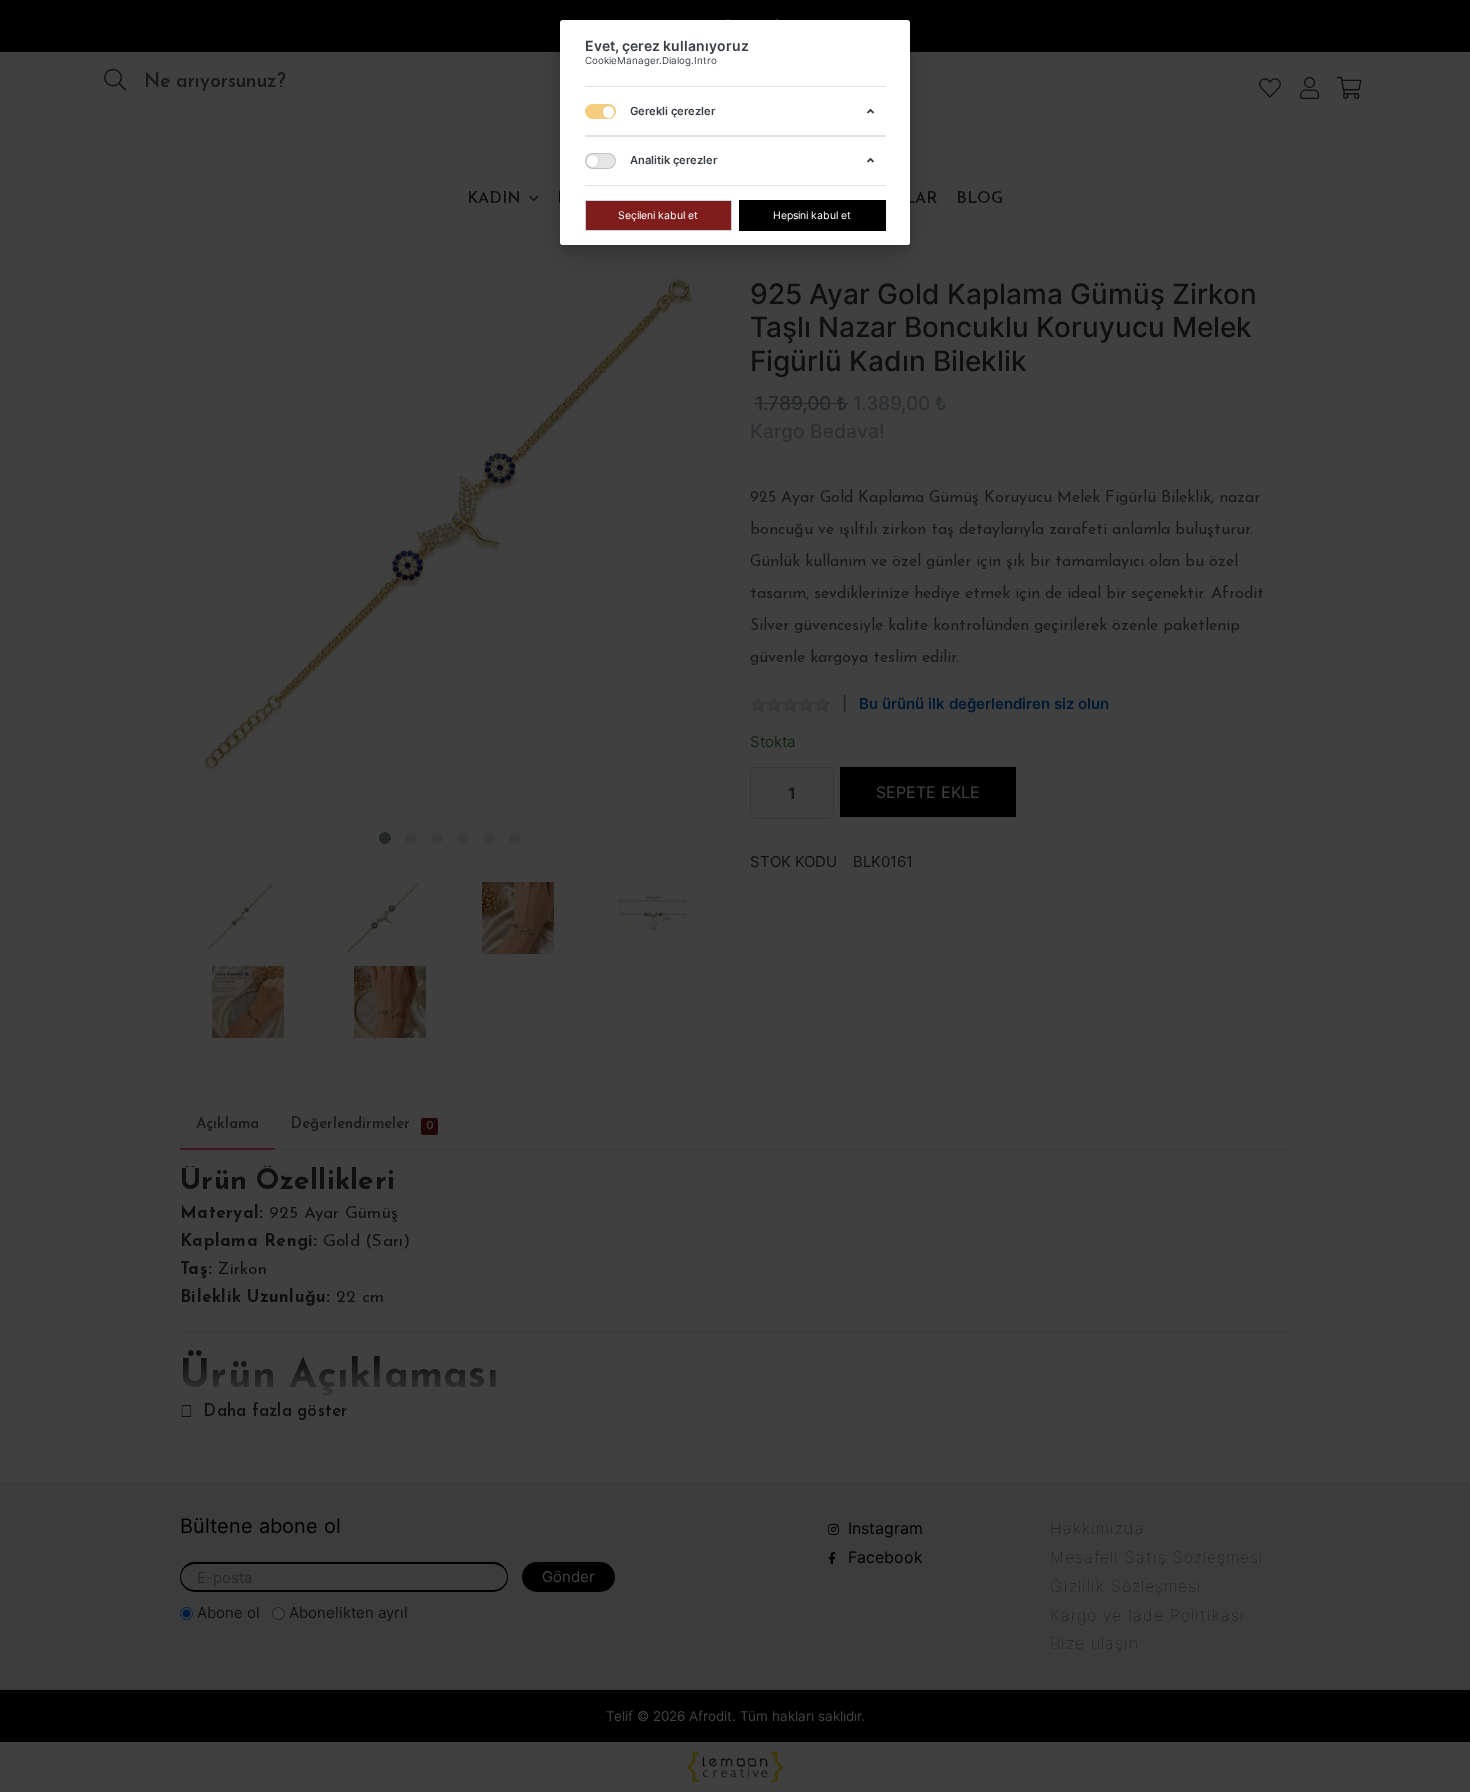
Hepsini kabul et (812, 214)
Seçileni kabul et (658, 214)
